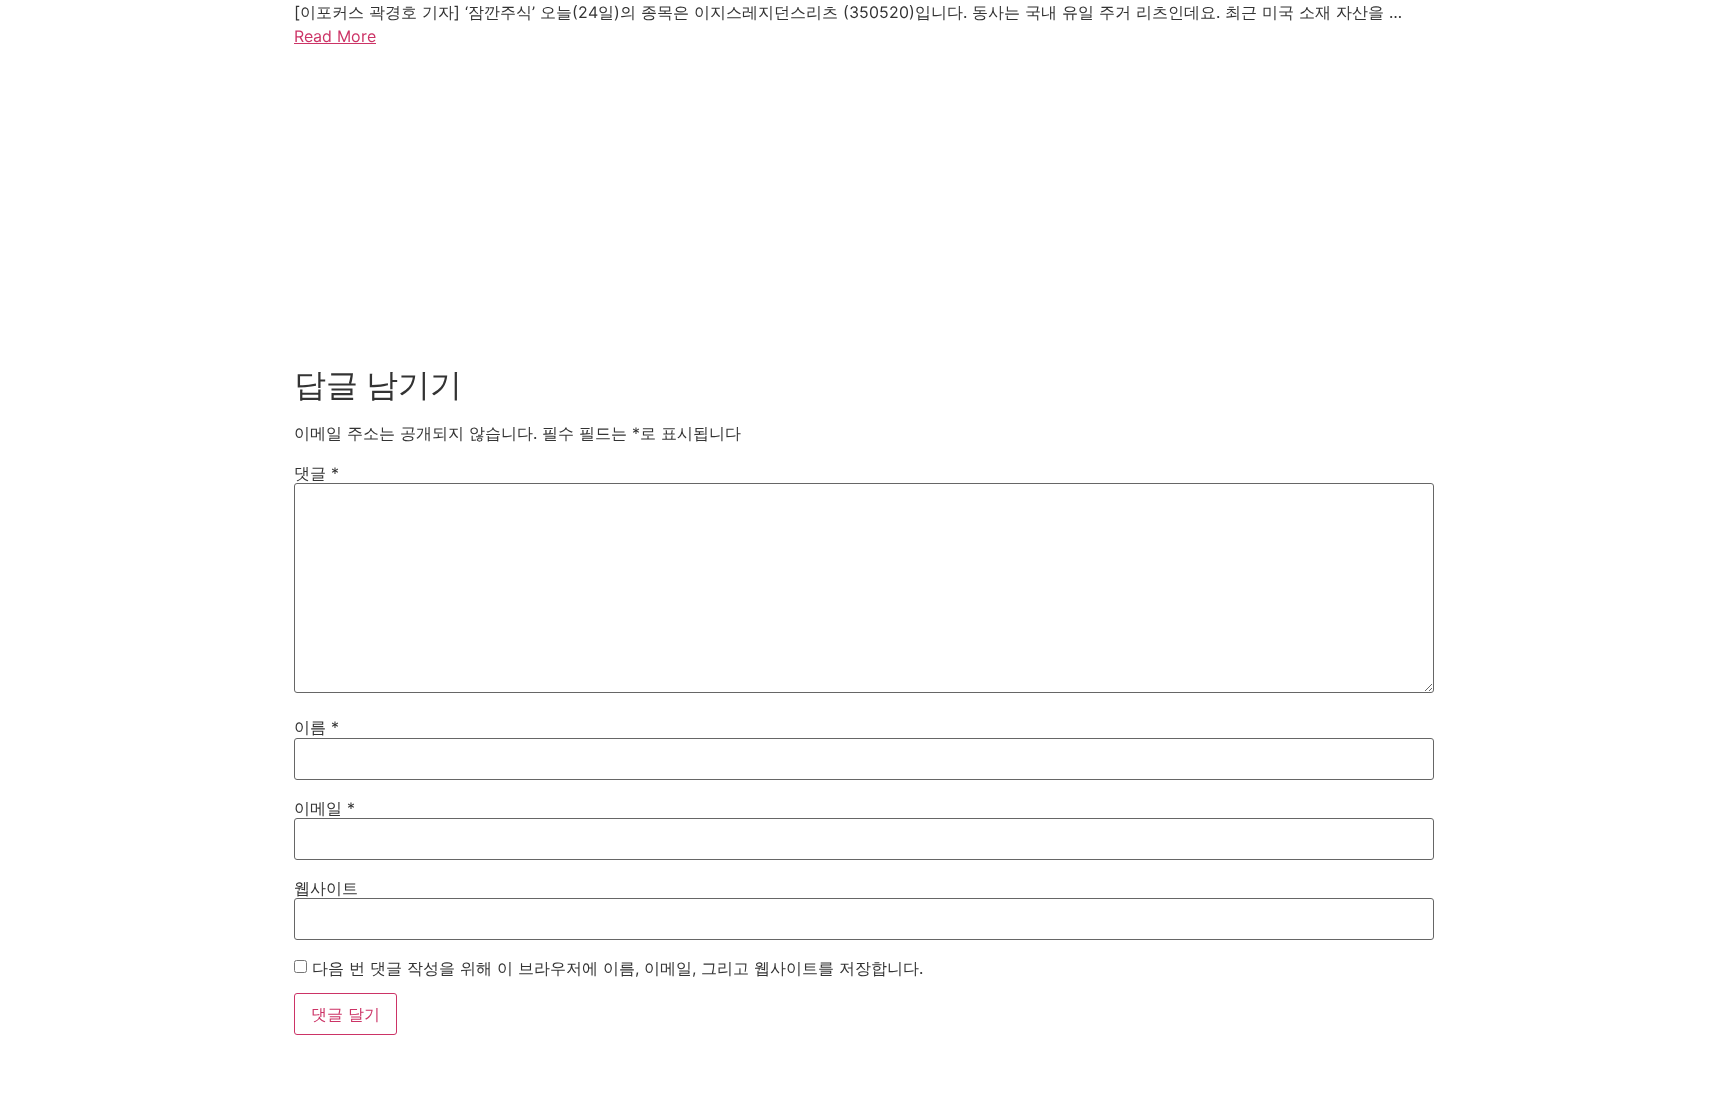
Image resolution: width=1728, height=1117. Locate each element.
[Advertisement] (864, 202)
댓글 (316, 473)
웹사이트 (326, 888)
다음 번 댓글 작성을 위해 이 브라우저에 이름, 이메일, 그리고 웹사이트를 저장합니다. (617, 968)
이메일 (324, 808)
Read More (335, 36)
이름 (316, 727)
